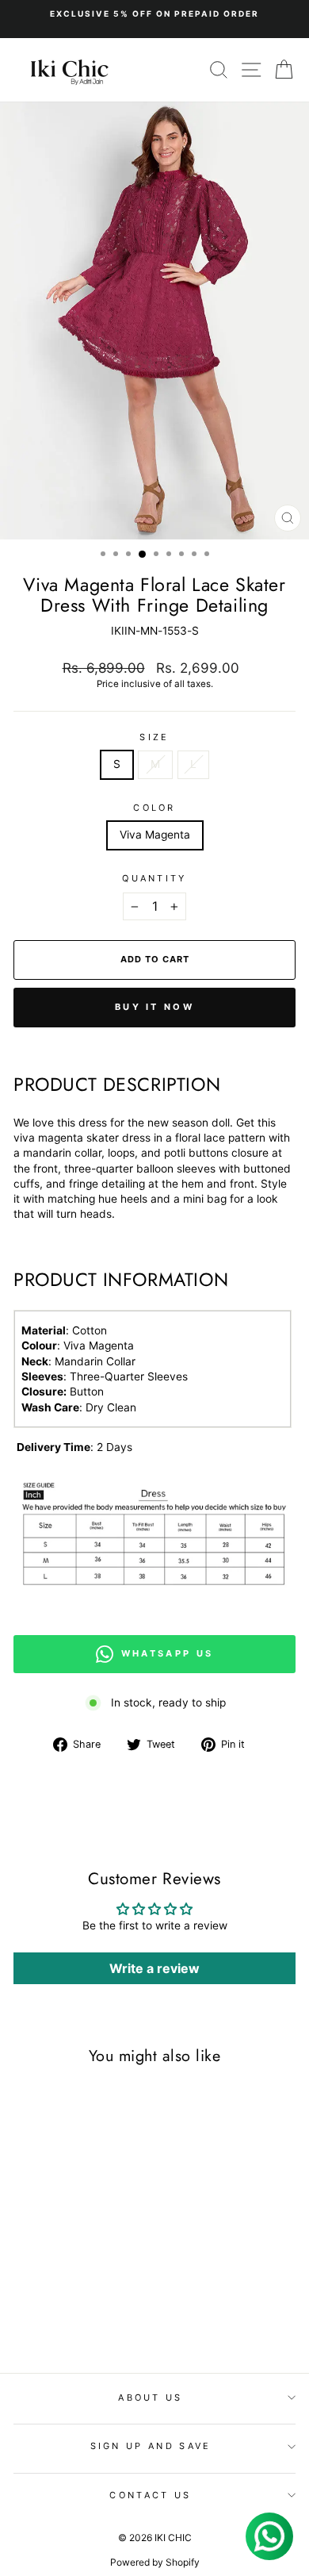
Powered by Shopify (155, 2562)
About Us (151, 2397)
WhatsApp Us (167, 1653)
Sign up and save (151, 2446)
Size (154, 737)
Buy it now (154, 1007)
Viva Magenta (155, 835)
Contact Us (150, 2495)
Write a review (154, 1968)
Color (154, 808)
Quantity (154, 878)
